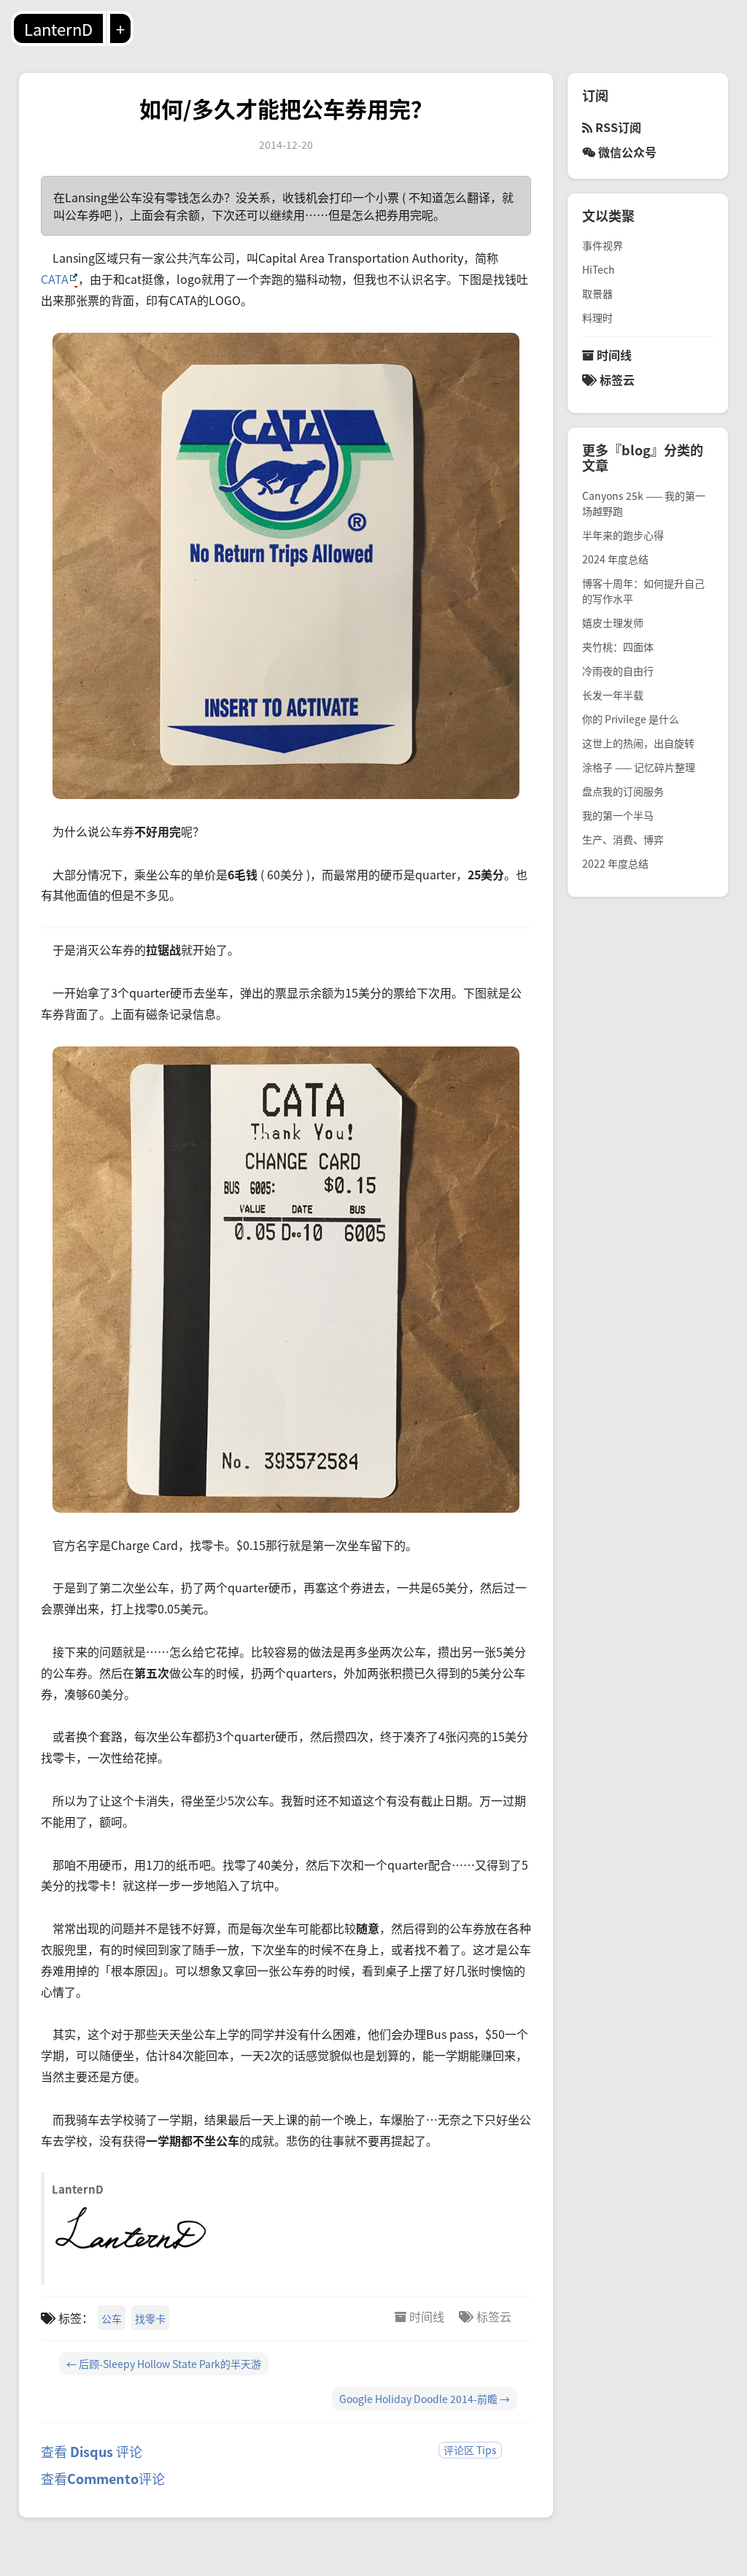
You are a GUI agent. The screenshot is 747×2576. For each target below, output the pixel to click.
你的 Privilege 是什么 (631, 719)
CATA (55, 279)
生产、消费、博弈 (623, 839)
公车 (112, 2318)
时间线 (425, 2316)
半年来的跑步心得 (623, 535)
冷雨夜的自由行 (618, 671)
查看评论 (103, 2478)
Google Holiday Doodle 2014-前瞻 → (425, 2399)
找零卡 (150, 2318)
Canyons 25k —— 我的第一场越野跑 (644, 503)
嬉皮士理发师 (613, 622)
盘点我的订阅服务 (623, 791)
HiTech (599, 269)
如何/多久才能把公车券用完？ (286, 108)
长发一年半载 (613, 695)
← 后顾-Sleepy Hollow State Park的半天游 (164, 2364)
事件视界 (603, 245)
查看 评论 (92, 2451)
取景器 (597, 293)
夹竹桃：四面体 (618, 647)
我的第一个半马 (618, 815)
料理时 (597, 317)
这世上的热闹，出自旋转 (638, 743)
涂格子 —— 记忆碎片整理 (639, 767)
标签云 (492, 2316)
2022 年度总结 (615, 863)
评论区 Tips (470, 2450)
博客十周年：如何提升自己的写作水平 (643, 591)
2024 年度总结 (615, 559)
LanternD (58, 28)
